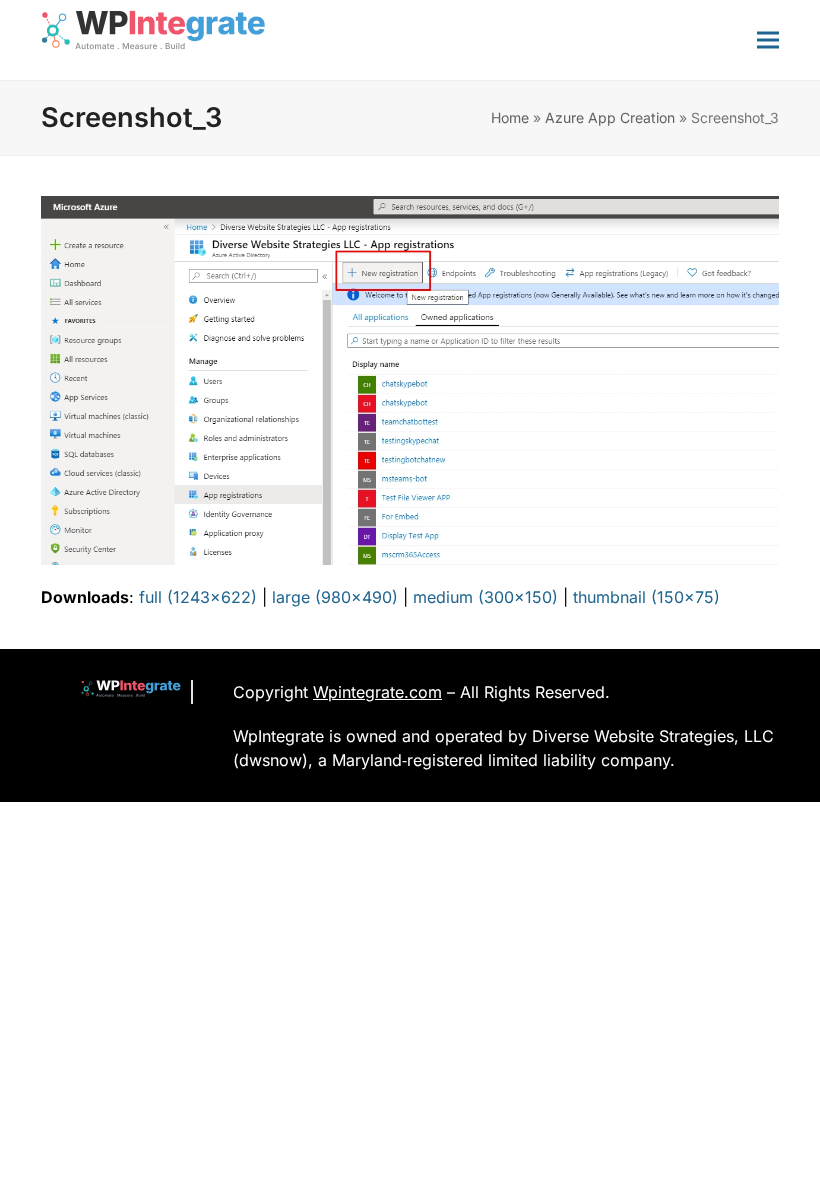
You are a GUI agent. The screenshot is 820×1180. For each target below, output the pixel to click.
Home (510, 117)
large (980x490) (335, 597)
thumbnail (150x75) (646, 597)
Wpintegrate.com (377, 692)
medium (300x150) (485, 597)
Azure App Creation (610, 117)
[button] (768, 39)
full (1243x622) (198, 597)
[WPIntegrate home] (121, 692)
